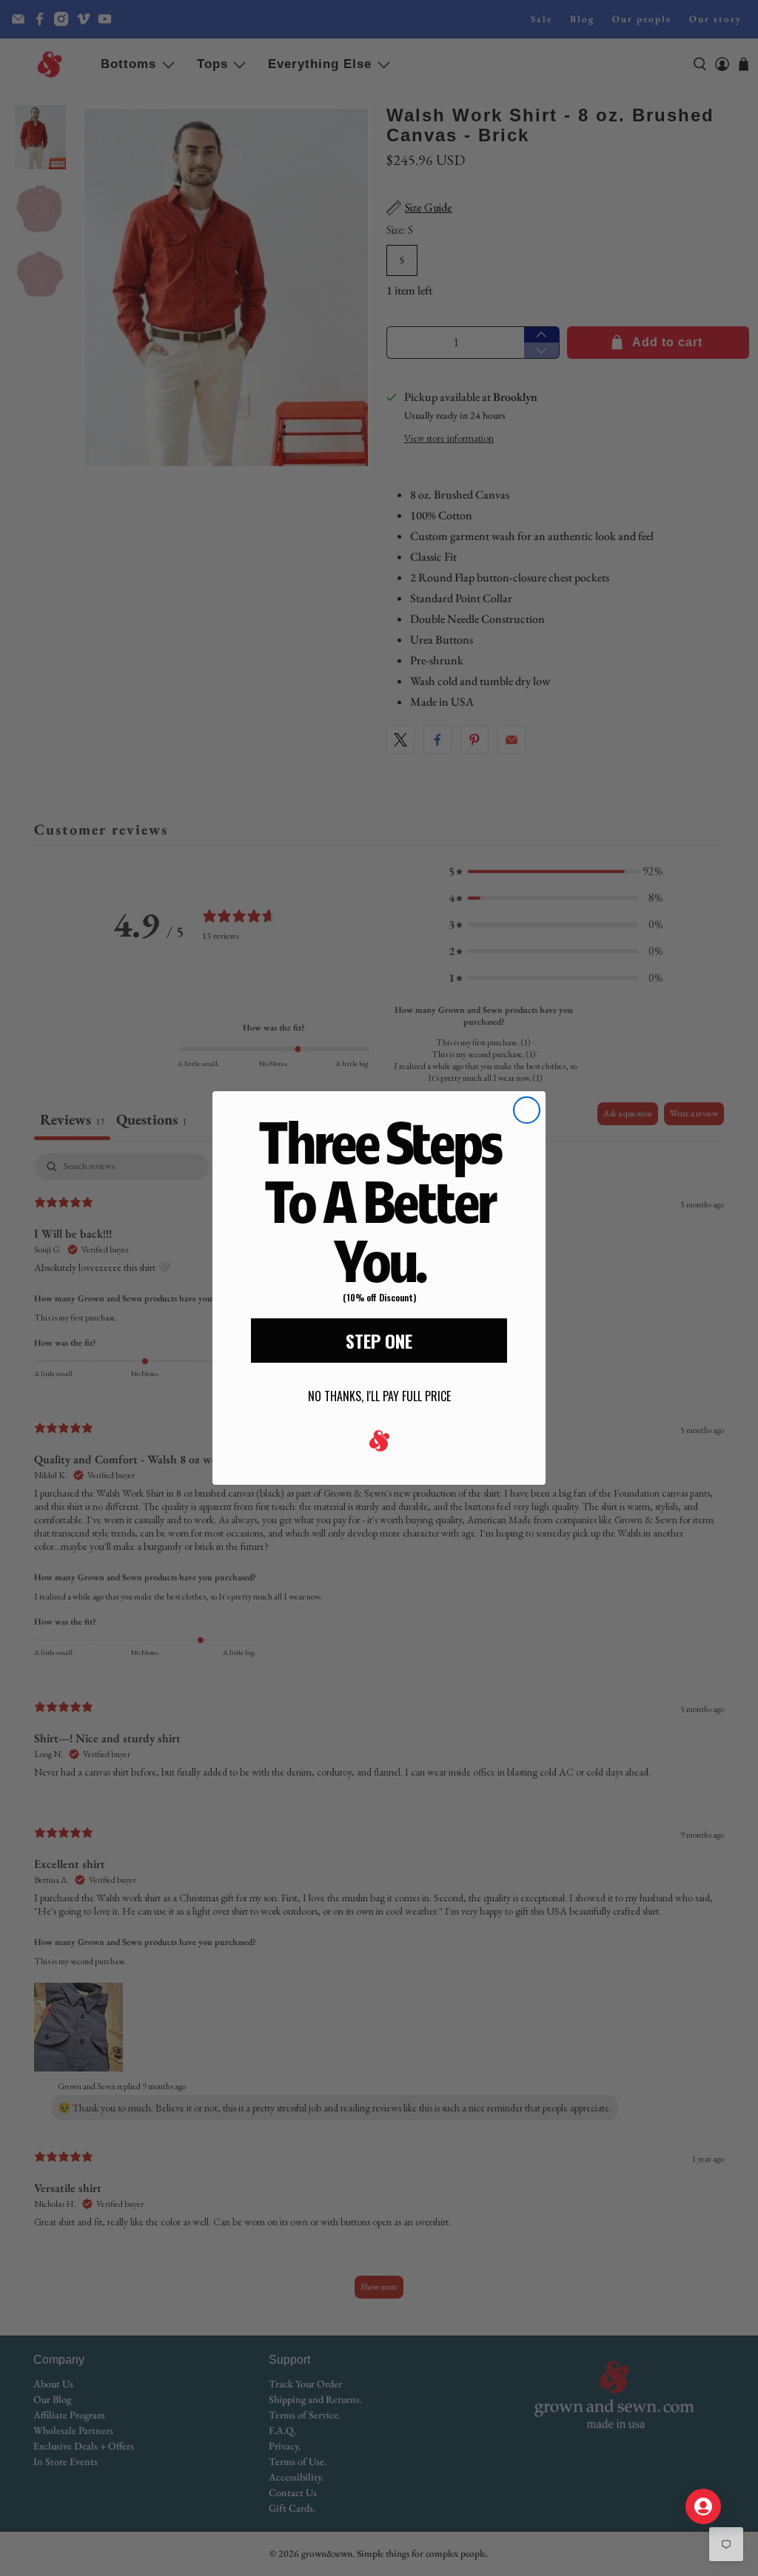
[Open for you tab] (703, 2506)
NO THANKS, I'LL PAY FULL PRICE (379, 1396)
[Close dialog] (527, 1110)
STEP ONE (379, 1341)
